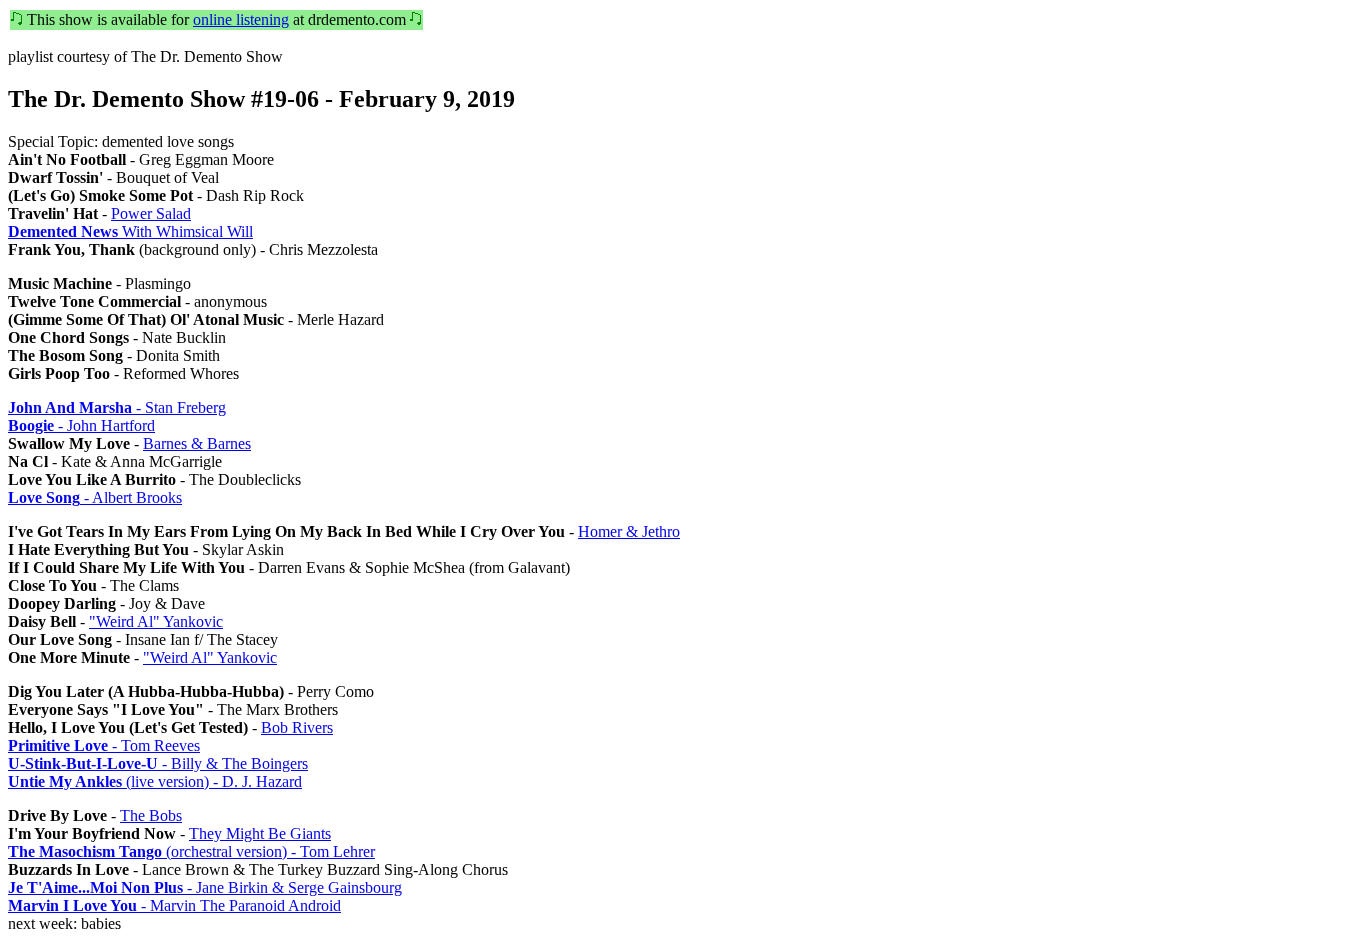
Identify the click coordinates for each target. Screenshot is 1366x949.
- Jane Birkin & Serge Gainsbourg (205, 887)
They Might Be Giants (260, 833)
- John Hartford (81, 425)
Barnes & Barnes (197, 443)
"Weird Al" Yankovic (156, 621)
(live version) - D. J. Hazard (155, 781)
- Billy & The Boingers (158, 763)
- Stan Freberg (117, 407)
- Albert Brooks (95, 497)
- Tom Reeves (104, 745)
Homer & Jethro (629, 531)
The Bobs (151, 815)
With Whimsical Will (130, 231)
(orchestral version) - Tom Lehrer (191, 851)
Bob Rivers (297, 727)
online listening (241, 19)
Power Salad (151, 213)
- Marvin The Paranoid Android (174, 905)
